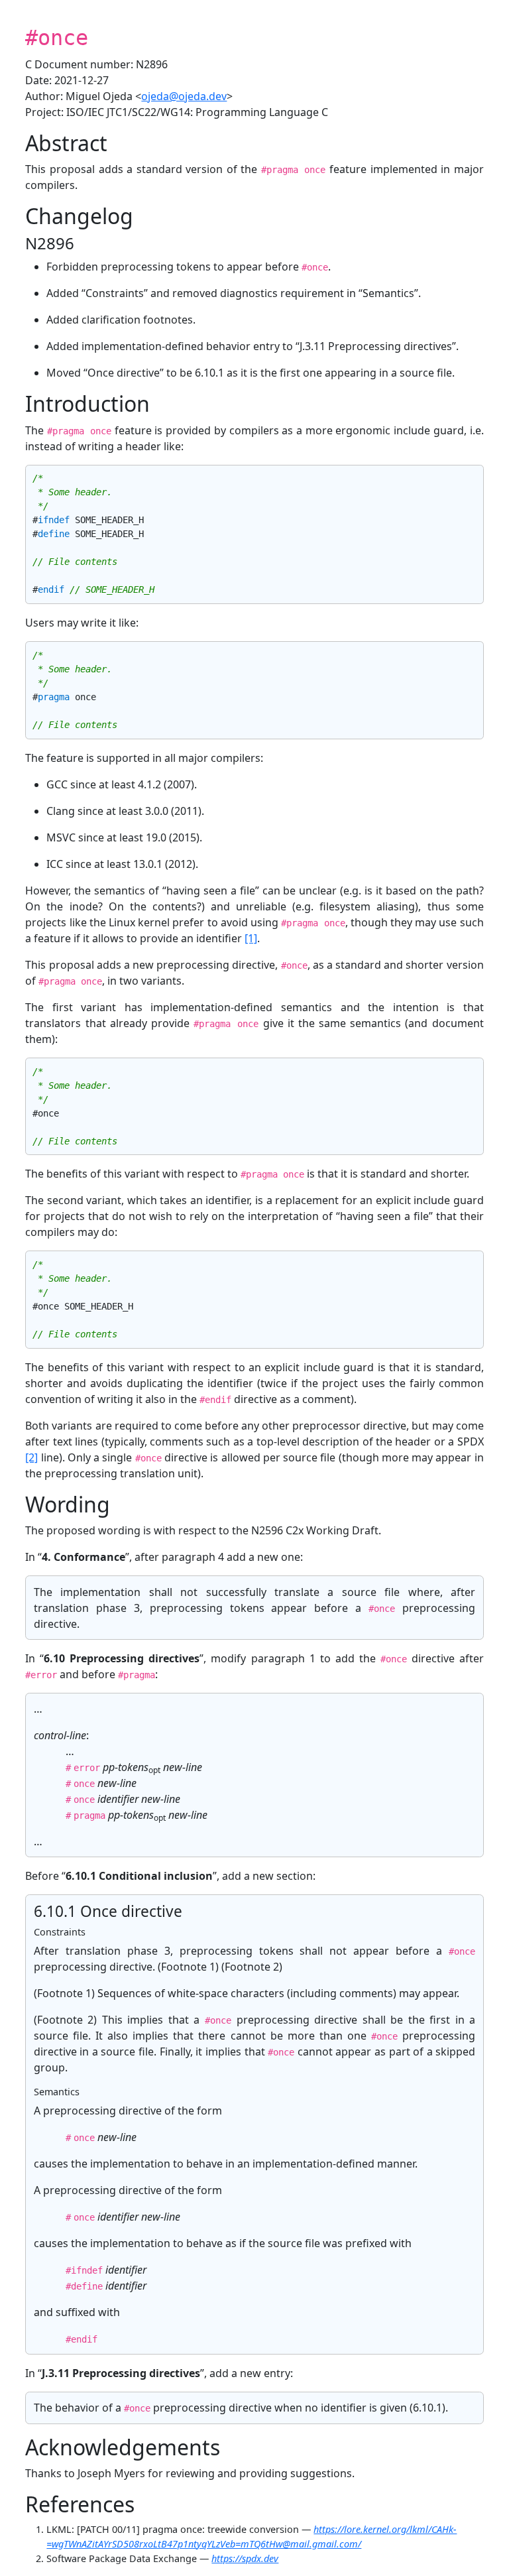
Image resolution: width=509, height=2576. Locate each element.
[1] (251, 938)
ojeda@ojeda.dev (184, 96)
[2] (31, 1457)
